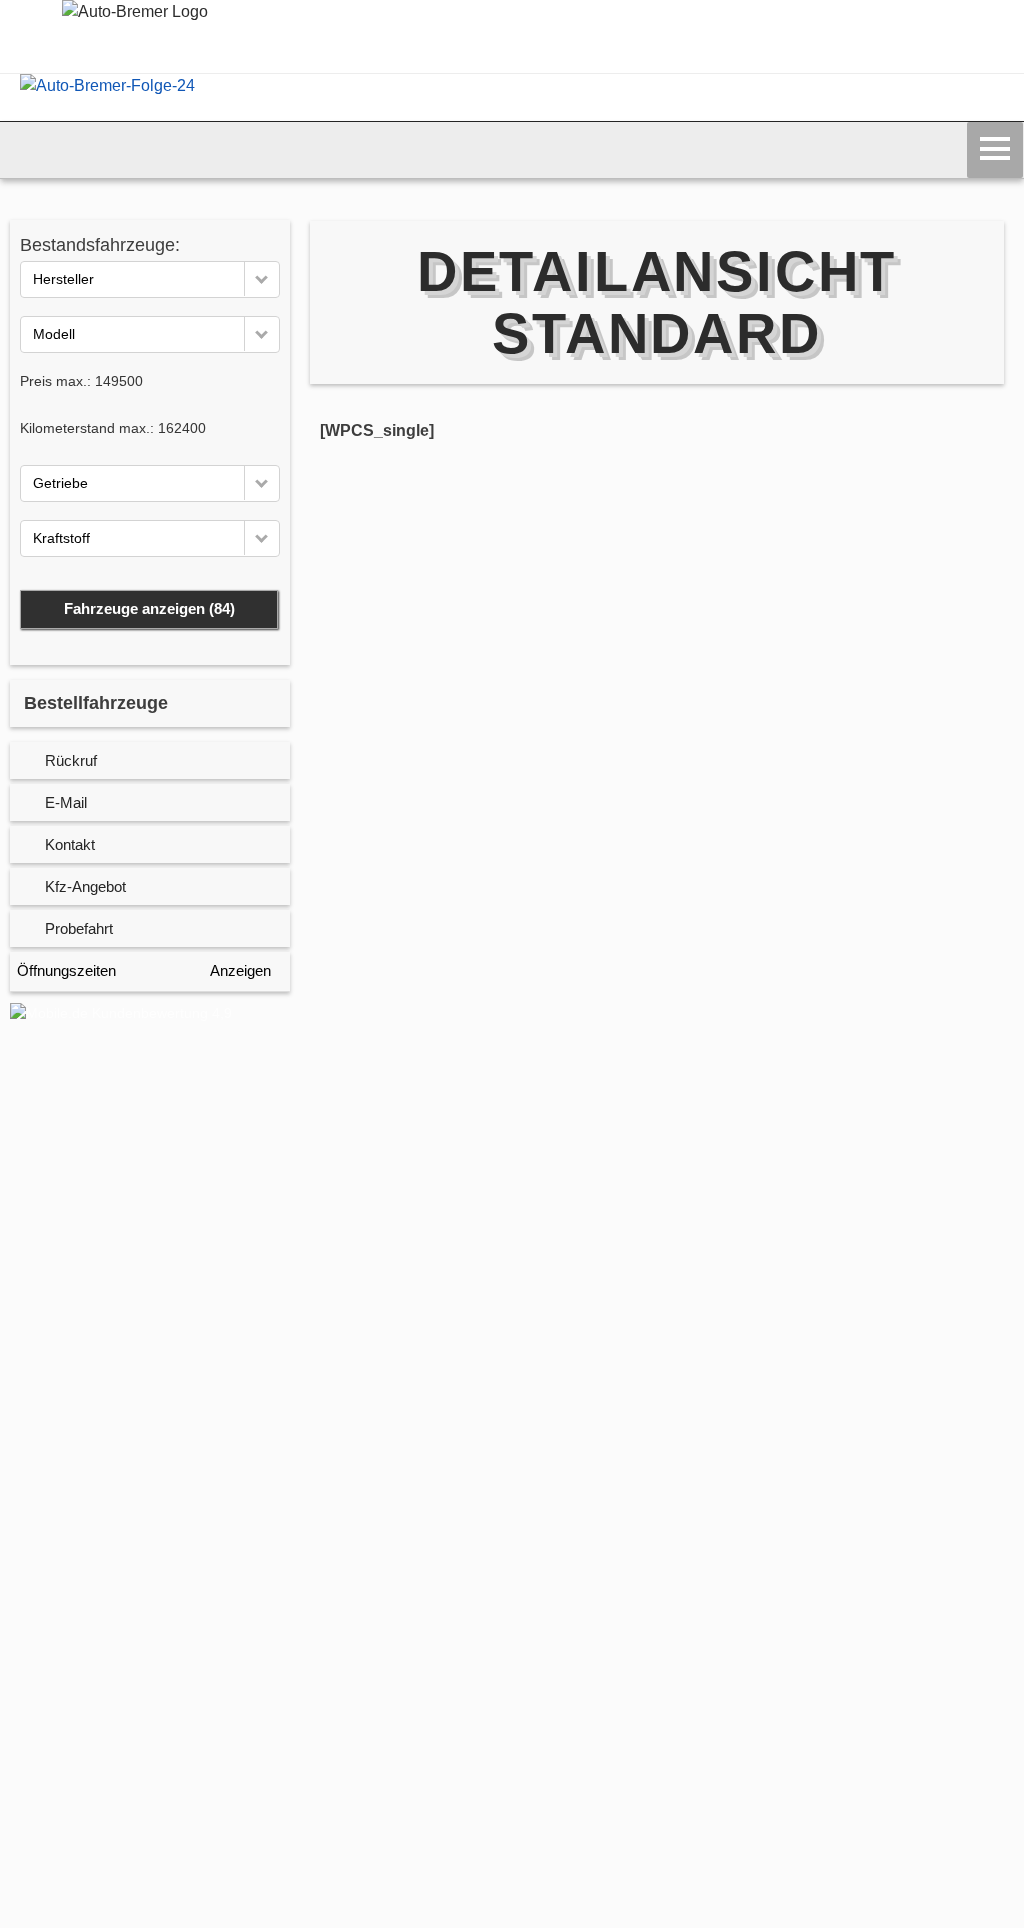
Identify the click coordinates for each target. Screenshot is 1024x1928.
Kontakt (70, 844)
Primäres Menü (995, 150)
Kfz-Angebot (85, 886)
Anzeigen (240, 970)
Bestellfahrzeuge (96, 703)
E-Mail (66, 802)
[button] (262, 278)
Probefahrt (79, 928)
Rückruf (71, 760)
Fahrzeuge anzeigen (149, 608)
